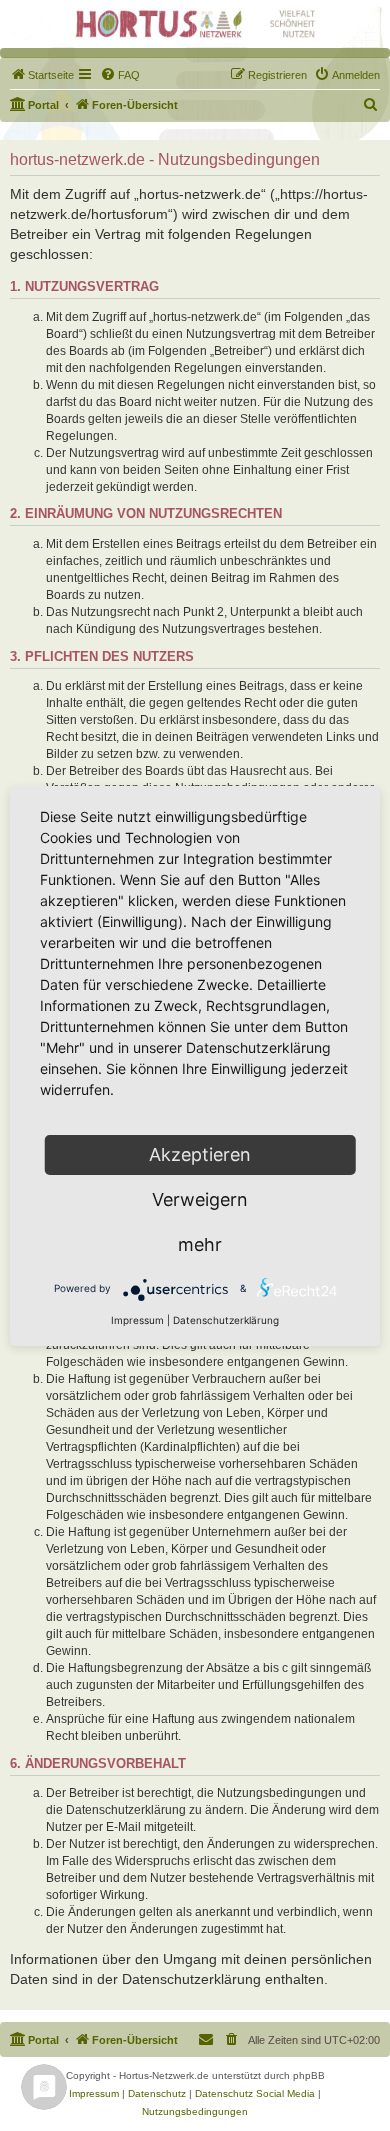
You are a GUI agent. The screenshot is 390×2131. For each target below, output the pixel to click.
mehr (200, 1244)
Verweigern (200, 1199)
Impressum (137, 1320)
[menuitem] (42, 75)
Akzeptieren (200, 1154)
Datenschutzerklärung (226, 1320)
